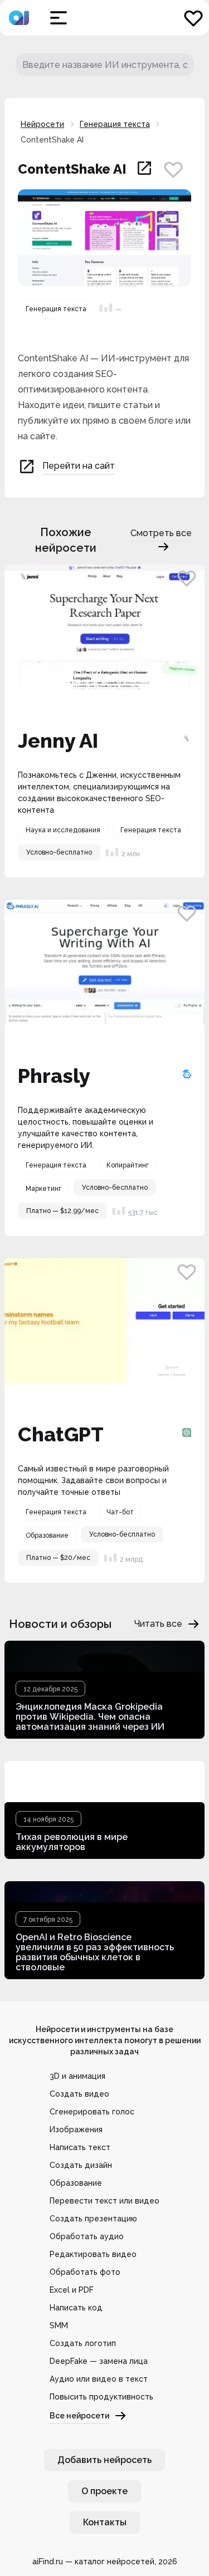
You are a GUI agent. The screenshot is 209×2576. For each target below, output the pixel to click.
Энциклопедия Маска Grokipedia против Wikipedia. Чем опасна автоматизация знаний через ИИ (90, 1717)
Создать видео (79, 2094)
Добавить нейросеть (104, 2460)
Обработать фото (85, 2272)
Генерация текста (115, 124)
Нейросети (42, 124)
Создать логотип (83, 2343)
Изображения (76, 2130)
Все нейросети (79, 2416)
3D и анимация (77, 2076)
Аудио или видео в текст (99, 2379)
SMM (59, 2325)
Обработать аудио (87, 2236)
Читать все (158, 1624)
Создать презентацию (93, 2219)
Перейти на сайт (79, 466)
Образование (76, 2183)
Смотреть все (161, 533)
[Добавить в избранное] (173, 169)
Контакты (105, 2522)
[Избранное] (193, 18)
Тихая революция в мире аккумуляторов (72, 1842)
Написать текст (80, 2147)
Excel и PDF (72, 2290)
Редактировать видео (93, 2254)
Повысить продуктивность (101, 2397)
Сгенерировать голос (92, 2112)
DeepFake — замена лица (99, 2361)
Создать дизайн (81, 2165)
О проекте (104, 2491)
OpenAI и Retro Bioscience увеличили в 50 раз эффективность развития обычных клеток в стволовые (95, 1952)
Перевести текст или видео (104, 2201)
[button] (59, 18)
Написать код (76, 2308)
